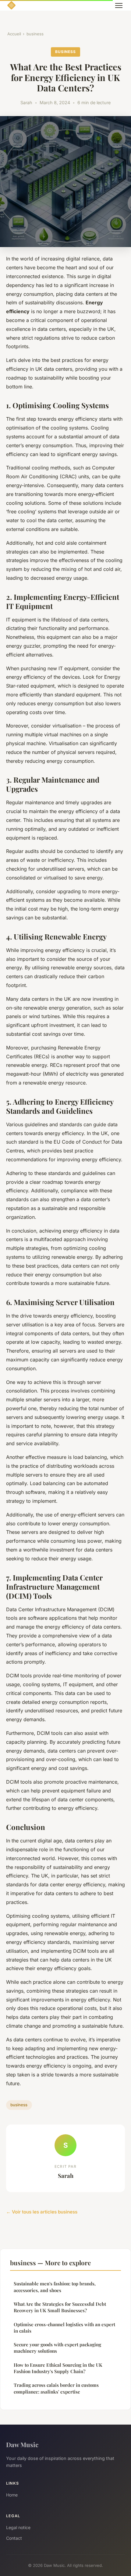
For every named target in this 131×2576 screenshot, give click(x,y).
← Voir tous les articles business (42, 2212)
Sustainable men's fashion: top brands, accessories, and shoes (55, 2287)
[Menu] (119, 5)
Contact (14, 2538)
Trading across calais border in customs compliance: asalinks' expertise (56, 2388)
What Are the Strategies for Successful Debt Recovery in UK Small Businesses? (60, 2307)
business (35, 34)
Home (12, 2495)
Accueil (14, 34)
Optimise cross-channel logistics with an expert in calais (64, 2328)
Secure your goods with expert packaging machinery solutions (57, 2348)
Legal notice (18, 2527)
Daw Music (22, 2444)
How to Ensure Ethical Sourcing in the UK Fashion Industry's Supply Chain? (58, 2368)
